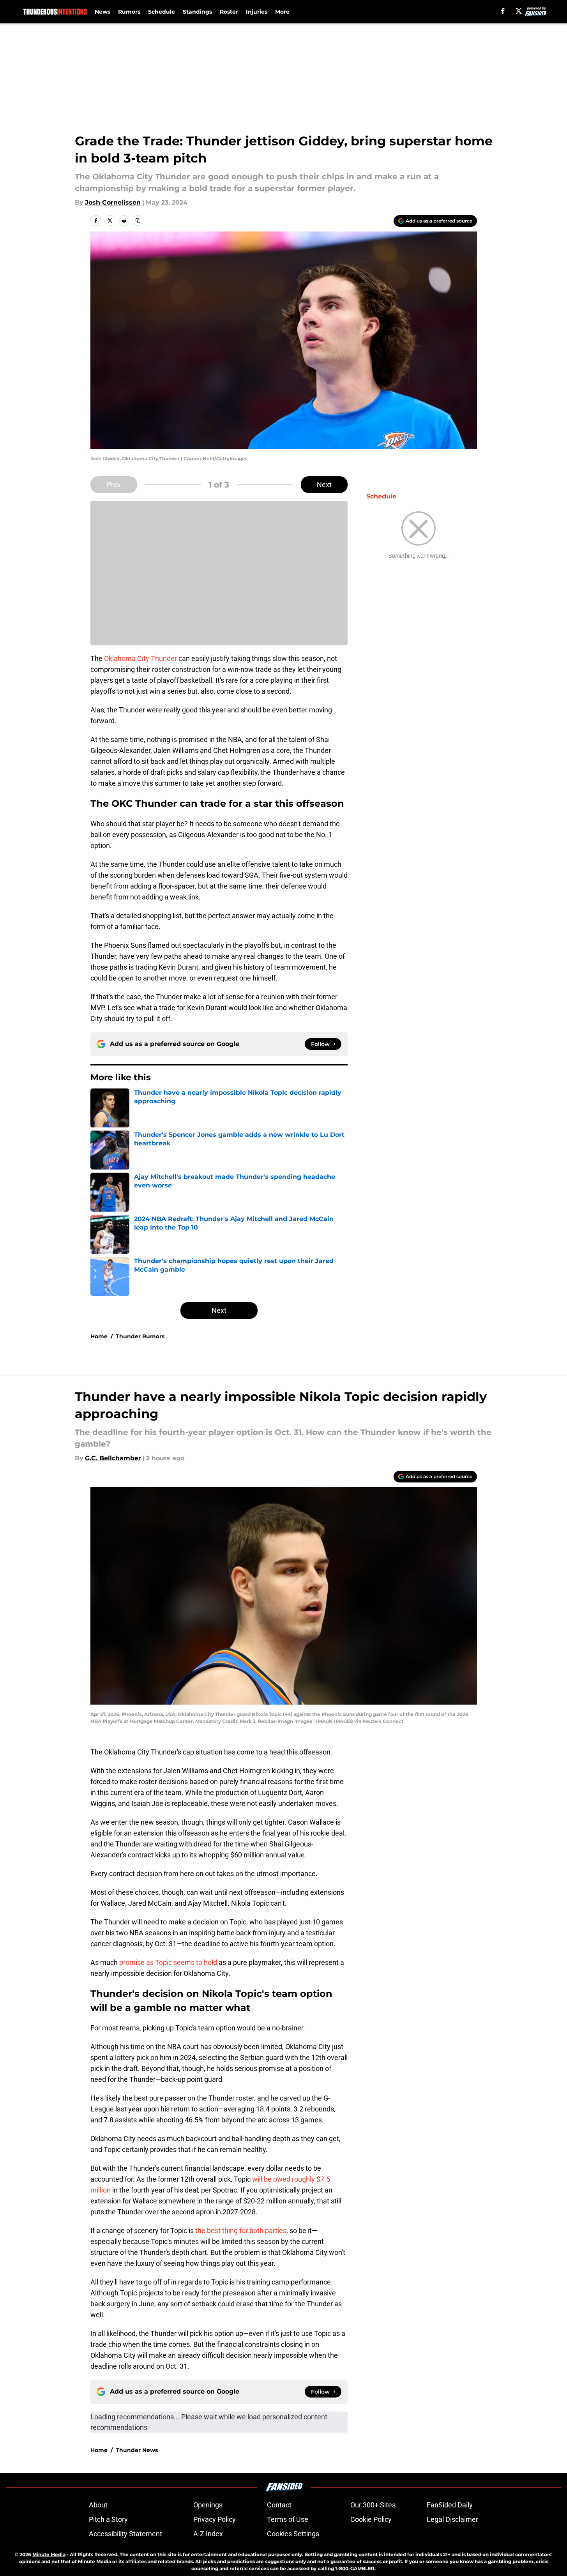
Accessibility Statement (125, 2534)
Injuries (257, 12)
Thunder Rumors (140, 1336)
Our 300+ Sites (373, 2505)
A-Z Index (208, 2534)
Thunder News (137, 2450)
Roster (229, 12)
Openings (208, 2505)
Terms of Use (288, 2519)
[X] (519, 11)
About (98, 2505)
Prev (114, 485)
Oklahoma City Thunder (140, 658)
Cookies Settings (293, 2534)
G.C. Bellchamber (113, 1458)
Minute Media (49, 2554)
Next (324, 485)
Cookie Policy (371, 2519)
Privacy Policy (215, 2519)
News (102, 12)
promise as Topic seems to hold (168, 1962)
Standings (197, 12)
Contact (279, 2505)
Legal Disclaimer (452, 2519)
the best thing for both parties (241, 2231)
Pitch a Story (108, 2519)
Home (99, 1336)
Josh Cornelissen (113, 202)
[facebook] (503, 11)
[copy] (138, 221)
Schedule (162, 12)
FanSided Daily (450, 2505)
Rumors (129, 12)
